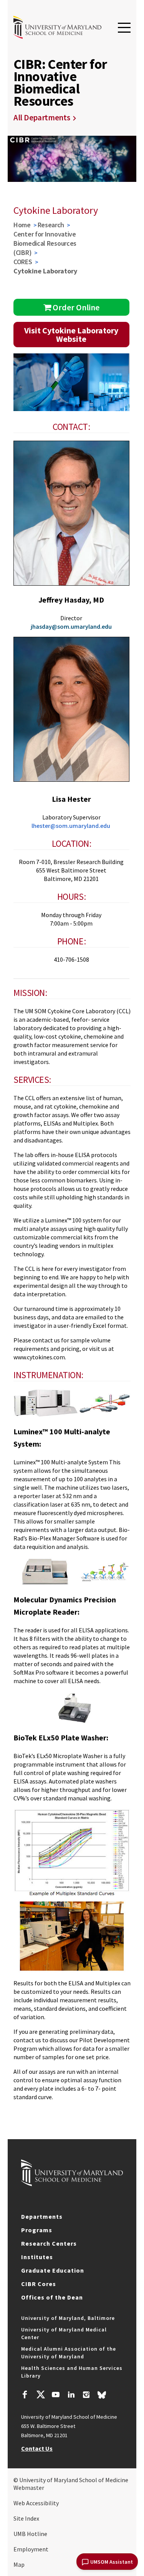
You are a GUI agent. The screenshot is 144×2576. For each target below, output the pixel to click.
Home (22, 225)
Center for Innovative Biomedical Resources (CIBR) (45, 243)
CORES (23, 262)
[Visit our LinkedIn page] (71, 2396)
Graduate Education (53, 2270)
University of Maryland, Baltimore (68, 2318)
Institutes (37, 2257)
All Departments (42, 117)
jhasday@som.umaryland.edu (71, 626)
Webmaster (29, 2488)
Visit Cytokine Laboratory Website (71, 335)
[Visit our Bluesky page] (102, 2397)
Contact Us (37, 2448)
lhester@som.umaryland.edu (71, 826)
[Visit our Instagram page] (86, 2396)
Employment (31, 2549)
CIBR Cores (39, 2284)
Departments (42, 2216)
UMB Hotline (30, 2534)
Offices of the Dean (52, 2297)
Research (51, 225)
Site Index (26, 2518)
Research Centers (49, 2243)
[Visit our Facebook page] (25, 2396)
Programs (37, 2230)
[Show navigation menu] (124, 28)
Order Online (75, 307)
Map (19, 2564)
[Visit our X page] (40, 2396)
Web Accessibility (36, 2503)
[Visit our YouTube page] (56, 2396)
